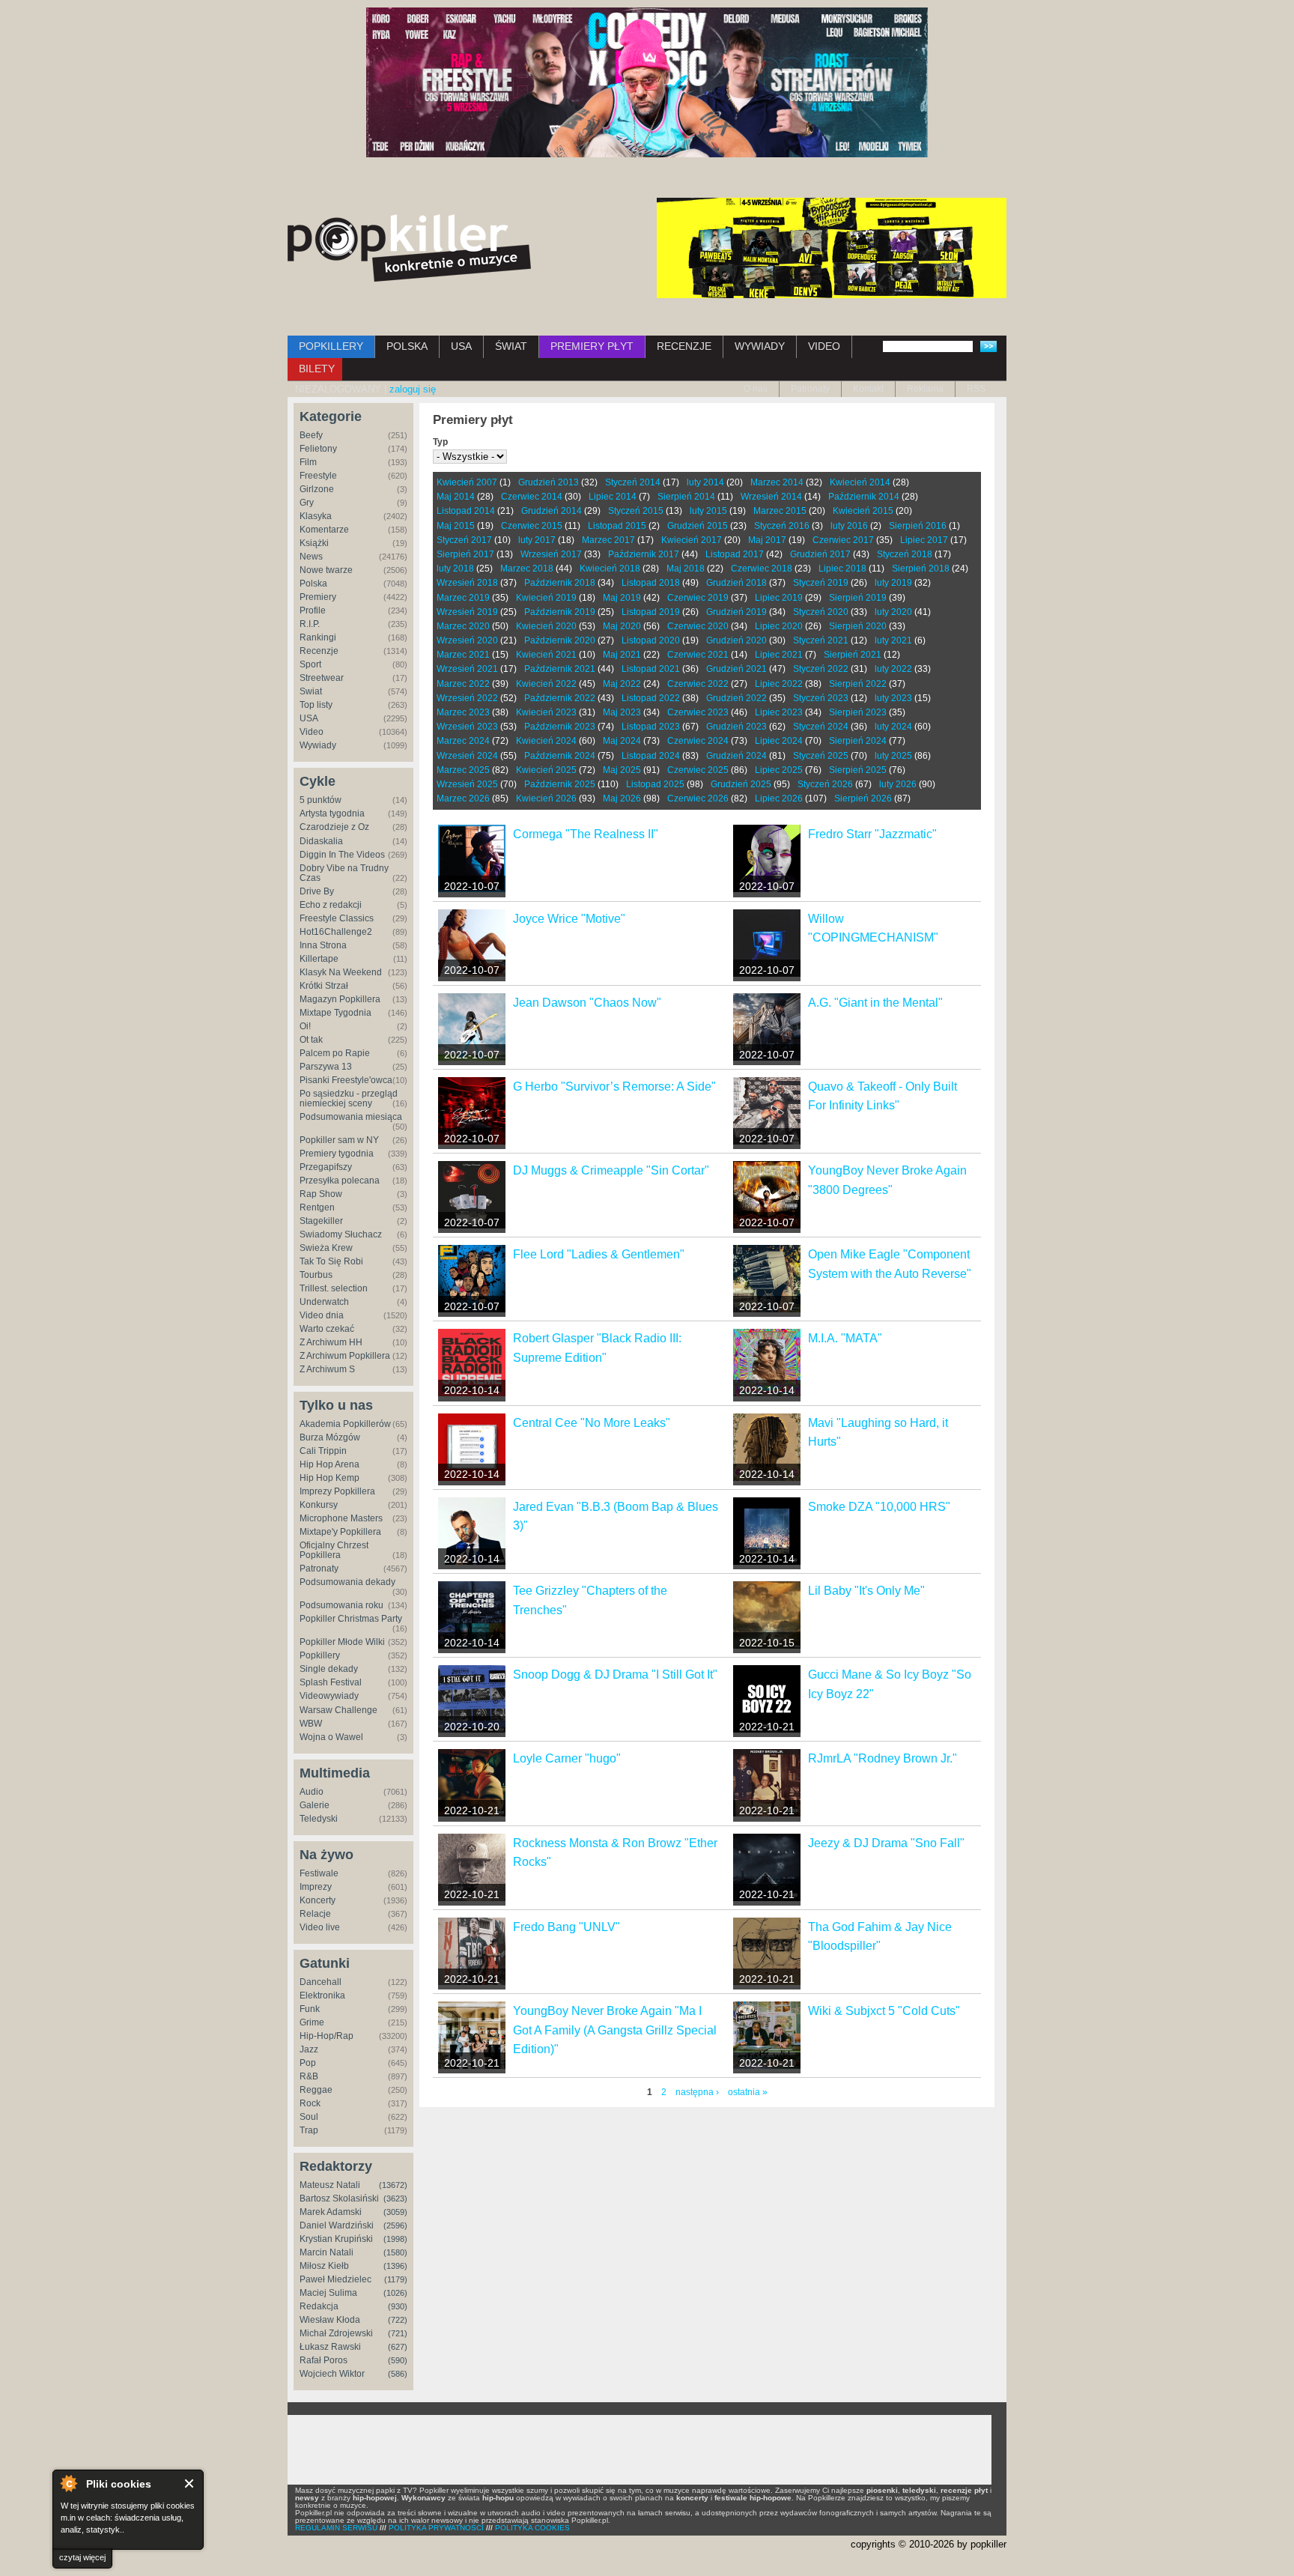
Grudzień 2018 (736, 583)
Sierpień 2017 (465, 554)
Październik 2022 (560, 698)
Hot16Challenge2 (336, 932)
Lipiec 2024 (779, 741)
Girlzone (317, 489)
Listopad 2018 (651, 583)
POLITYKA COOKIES (532, 2528)
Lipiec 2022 (779, 684)
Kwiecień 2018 (610, 569)
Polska (313, 584)
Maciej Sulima (328, 2293)
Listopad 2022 (651, 698)
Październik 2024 (560, 756)
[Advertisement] (640, 2449)
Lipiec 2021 (779, 655)
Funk (310, 2009)
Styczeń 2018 (905, 554)
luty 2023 (893, 698)
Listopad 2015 (617, 526)
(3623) (395, 2198)
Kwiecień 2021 (546, 655)
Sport (310, 664)
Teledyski (319, 1819)
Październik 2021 (560, 669)
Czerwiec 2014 (532, 497)
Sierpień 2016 (918, 526)
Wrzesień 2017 (551, 554)
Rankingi (318, 637)
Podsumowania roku (341, 1605)
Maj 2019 (622, 598)
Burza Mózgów (330, 1437)
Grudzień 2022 (736, 698)
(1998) (395, 2239)
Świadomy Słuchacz (341, 1234)
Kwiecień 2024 (546, 741)
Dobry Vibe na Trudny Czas (344, 873)
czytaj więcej (82, 2557)
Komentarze (324, 530)
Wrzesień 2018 (467, 583)
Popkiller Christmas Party (351, 1619)
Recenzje (319, 651)
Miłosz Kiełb (324, 2266)
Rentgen (317, 1207)
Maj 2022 (622, 684)
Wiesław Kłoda (330, 2320)
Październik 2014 (864, 497)
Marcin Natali (326, 2252)
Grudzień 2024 (736, 756)
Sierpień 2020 (858, 626)
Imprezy (316, 1887)
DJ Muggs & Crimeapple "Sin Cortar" (611, 1170)
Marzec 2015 (780, 511)
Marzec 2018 (527, 569)
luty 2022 (893, 669)
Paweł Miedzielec (335, 2279)
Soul (309, 2117)
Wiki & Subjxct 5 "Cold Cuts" (884, 2011)
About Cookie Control (68, 2483)
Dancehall (321, 1982)
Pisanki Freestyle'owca (346, 1080)
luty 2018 (455, 569)
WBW (311, 1724)
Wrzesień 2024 (467, 756)
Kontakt (868, 389)
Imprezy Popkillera (337, 1491)
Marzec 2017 (608, 540)
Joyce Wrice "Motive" (569, 919)
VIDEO (824, 346)
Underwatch (324, 1302)
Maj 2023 (622, 712)
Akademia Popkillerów (345, 1424)
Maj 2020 (622, 626)
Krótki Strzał (324, 986)
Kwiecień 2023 (546, 712)
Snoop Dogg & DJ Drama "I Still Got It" (615, 1675)
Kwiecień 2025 (546, 770)
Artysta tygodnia (332, 813)
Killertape (319, 959)
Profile (313, 610)
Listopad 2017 (735, 554)
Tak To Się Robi (331, 1261)
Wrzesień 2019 (467, 612)
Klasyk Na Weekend (341, 972)
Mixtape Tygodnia (335, 1013)
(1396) (395, 2266)
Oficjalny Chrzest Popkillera (334, 1550)
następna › (697, 2092)
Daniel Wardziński (337, 2225)
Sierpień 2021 (853, 655)
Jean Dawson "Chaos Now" (587, 1003)
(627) (398, 2347)
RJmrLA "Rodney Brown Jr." (883, 1758)
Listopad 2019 (651, 612)
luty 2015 (708, 511)
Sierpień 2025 (858, 770)
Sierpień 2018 (921, 569)
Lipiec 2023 (779, 712)
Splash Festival (331, 1682)
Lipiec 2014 (613, 497)
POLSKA (407, 346)
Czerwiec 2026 (698, 798)
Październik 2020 (560, 640)
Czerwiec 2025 (698, 770)
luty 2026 (898, 784)
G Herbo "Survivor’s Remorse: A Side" (614, 1087)
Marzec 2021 (463, 655)
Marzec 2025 (463, 770)
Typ (440, 442)
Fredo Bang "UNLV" (566, 1927)
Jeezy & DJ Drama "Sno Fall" (886, 1843)
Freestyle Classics (337, 918)
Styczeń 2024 (821, 727)
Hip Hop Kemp (329, 1478)
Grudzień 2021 (736, 669)
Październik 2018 (560, 583)
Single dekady (329, 1669)
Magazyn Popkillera (340, 999)
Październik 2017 (644, 554)
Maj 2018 (686, 569)
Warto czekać (327, 1329)
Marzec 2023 (463, 712)
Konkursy (319, 1505)
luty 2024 (893, 727)
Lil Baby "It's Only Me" (866, 1591)
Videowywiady (329, 1696)
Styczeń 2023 (821, 698)
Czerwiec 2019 (698, 598)
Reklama (925, 389)
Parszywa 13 (326, 1067)
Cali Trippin (323, 1451)
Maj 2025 (622, 770)
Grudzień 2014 (552, 511)
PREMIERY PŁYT (592, 346)
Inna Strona (323, 945)
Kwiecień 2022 (546, 684)
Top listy (316, 705)
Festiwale (319, 1873)
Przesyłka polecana (340, 1181)
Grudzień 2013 (549, 482)
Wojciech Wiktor (332, 2374)
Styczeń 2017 (464, 540)
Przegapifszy (326, 1167)
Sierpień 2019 (858, 598)
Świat (311, 691)
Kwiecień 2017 (692, 540)
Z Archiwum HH (331, 1342)
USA (461, 346)
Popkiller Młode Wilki (342, 1642)
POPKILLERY (331, 346)
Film (308, 462)
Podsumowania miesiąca (351, 1117)
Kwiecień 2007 (467, 482)
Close (190, 2483)
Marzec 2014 (777, 482)
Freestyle (318, 476)
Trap (309, 2130)
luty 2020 (893, 612)
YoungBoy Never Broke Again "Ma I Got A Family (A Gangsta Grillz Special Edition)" (615, 2030)
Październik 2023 (560, 727)
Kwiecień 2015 (863, 511)
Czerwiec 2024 (698, 741)
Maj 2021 (622, 655)
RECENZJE (684, 346)
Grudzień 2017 (820, 554)
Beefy (311, 435)
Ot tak (311, 1040)
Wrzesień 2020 (467, 640)
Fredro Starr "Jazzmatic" (872, 834)
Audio (312, 1792)
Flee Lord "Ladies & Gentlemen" (599, 1254)
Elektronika (322, 1995)
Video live (320, 1927)
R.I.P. (310, 624)
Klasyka (316, 516)
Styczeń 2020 (821, 612)
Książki (314, 543)
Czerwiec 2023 (698, 712)
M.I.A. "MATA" (845, 1338)
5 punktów (321, 800)
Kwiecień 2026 (546, 798)
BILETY (317, 369)
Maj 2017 (767, 540)
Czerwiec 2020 (698, 626)
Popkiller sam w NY (339, 1140)
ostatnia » (748, 2092)
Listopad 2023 (651, 727)
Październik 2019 (560, 612)
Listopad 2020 (651, 640)
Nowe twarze (326, 570)
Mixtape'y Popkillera (340, 1532)
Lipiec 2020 (779, 626)
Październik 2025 (560, 784)
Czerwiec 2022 (698, 684)
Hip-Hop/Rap (326, 2036)
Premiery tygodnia (337, 1154)
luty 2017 (537, 540)
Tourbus (316, 1275)
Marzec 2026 (463, 798)
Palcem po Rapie (335, 1053)
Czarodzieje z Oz (334, 827)
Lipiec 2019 (779, 598)
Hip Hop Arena (329, 1464)
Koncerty (318, 1900)
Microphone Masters (341, 1518)
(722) (398, 2320)
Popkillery (320, 1655)
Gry (307, 503)
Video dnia (322, 1315)
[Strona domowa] (409, 248)
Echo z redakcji (331, 905)
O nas (756, 389)
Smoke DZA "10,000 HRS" (879, 1507)
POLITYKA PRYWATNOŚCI (436, 2528)
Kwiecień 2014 (860, 482)
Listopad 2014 (466, 511)
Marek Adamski (331, 2212)
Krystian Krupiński (336, 2239)
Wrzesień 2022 (467, 698)
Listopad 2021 (651, 669)
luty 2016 (849, 526)
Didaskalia (321, 841)
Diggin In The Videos (342, 855)
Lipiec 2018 (842, 569)
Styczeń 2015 (636, 511)
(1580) (395, 2252)
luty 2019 (893, 583)
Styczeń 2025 (821, 756)
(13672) (393, 2185)
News (311, 557)
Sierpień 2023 (858, 712)
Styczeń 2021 (821, 640)
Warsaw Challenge (338, 1710)
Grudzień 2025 (741, 784)
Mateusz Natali (330, 2185)
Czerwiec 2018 (762, 569)
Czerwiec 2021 (698, 655)
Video (312, 732)
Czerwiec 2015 (532, 526)
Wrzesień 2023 (467, 727)
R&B (309, 2076)
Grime (312, 2022)
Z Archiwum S (327, 1369)
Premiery (318, 597)
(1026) (395, 2293)
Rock (310, 2103)
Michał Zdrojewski (336, 2333)
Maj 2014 (456, 497)
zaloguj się (413, 389)
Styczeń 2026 (825, 784)
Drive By (317, 891)
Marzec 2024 (463, 741)
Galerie (315, 1805)
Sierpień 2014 (686, 497)
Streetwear (322, 678)
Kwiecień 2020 (546, 626)
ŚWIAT (511, 346)
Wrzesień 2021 (467, 669)
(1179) (396, 2279)
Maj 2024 (622, 741)
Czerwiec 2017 (843, 540)
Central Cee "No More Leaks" (592, 1423)
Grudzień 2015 (698, 526)
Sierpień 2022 (858, 684)
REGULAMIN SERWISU (336, 2528)
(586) (398, 2374)
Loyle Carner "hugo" (567, 1758)
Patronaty (810, 389)
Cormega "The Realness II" (586, 834)
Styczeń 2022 (821, 669)
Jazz (309, 2049)
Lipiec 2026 (779, 798)
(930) (398, 2306)
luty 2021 (893, 640)
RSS (976, 389)
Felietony (318, 449)
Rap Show (321, 1194)
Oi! (305, 1026)
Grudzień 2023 (736, 727)
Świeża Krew (326, 1248)
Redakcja (319, 2306)
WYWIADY (760, 346)
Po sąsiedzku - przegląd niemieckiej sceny (349, 1098)
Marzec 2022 (463, 684)
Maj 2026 (622, 798)
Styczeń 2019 (821, 583)
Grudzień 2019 (736, 612)
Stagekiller (321, 1221)
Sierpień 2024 (858, 741)
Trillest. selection (334, 1288)
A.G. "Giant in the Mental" (875, 1003)
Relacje (315, 1914)
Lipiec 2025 (779, 770)
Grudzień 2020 (736, 640)
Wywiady (318, 745)
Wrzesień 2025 (467, 784)
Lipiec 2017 (924, 540)
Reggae (316, 2090)
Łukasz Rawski (330, 2347)
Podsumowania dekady (347, 1582)
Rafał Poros (323, 2360)
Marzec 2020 (463, 626)
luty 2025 (893, 756)
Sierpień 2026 (863, 798)
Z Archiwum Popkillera (345, 1356)
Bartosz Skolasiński (339, 2198)
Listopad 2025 (655, 784)
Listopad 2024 (651, 756)
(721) (398, 2333)
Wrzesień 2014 (771, 497)
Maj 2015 (456, 526)
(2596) (395, 2225)
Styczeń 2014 (633, 482)
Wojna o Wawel (331, 1737)
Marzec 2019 (463, 598)
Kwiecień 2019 (546, 598)
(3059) (395, 2212)
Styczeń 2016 (782, 526)
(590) (398, 2360)
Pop (308, 2063)
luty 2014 (705, 482)
